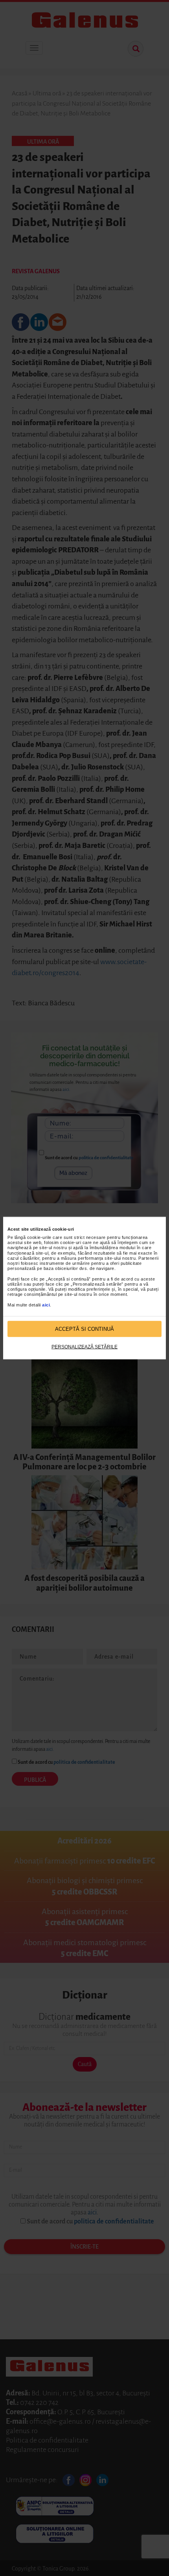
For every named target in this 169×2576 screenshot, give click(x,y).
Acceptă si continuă (84, 1329)
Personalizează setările (84, 1347)
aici (46, 1304)
